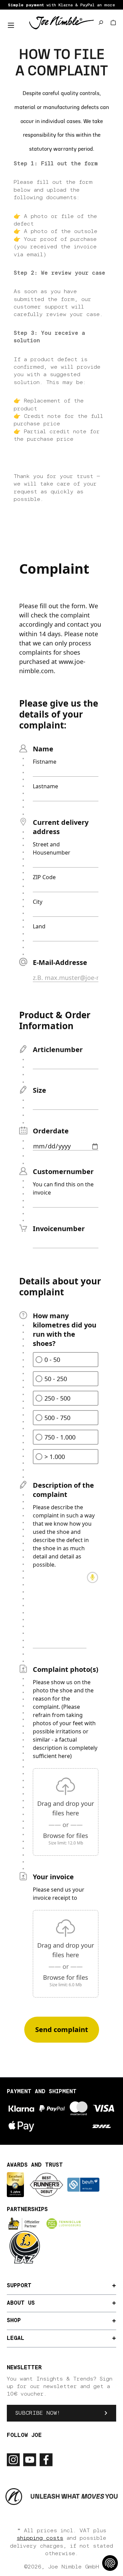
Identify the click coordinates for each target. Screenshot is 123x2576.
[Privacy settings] (110, 2563)
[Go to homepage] (61, 22)
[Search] (101, 23)
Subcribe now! (38, 2413)
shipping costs (40, 2538)
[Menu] (11, 25)
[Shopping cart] (113, 23)
